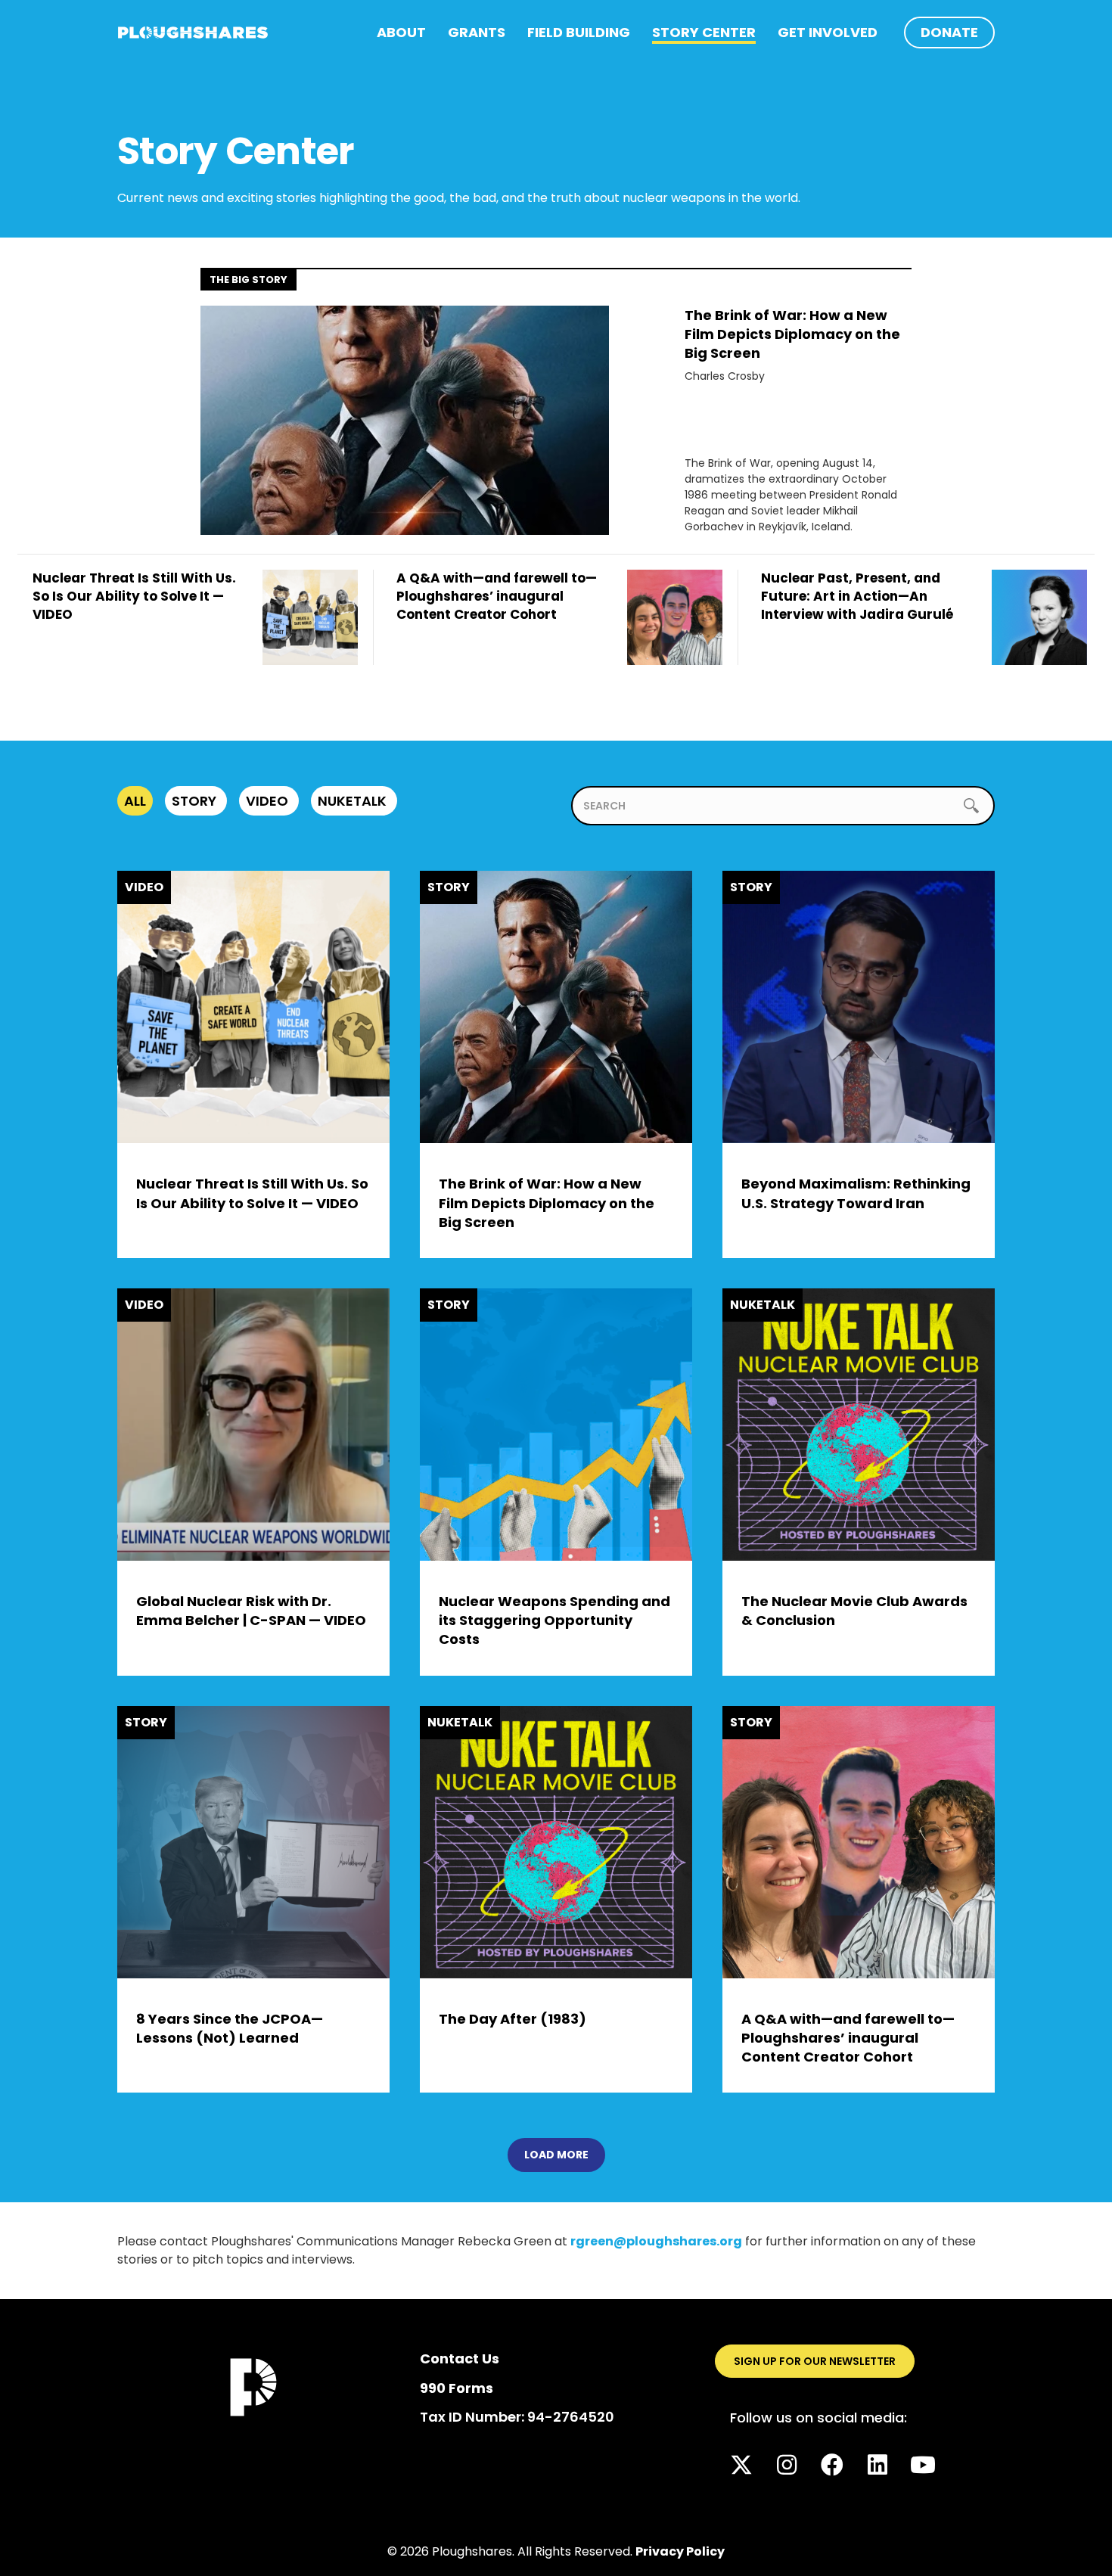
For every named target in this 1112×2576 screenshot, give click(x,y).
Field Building (579, 32)
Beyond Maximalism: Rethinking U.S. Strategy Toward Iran (856, 1193)
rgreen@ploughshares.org (656, 2241)
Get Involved (828, 32)
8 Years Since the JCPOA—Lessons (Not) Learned (230, 2028)
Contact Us (460, 2358)
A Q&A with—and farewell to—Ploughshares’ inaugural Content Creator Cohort (848, 2038)
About (401, 32)
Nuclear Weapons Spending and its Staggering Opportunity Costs (554, 1620)
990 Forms (457, 2388)
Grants (477, 32)
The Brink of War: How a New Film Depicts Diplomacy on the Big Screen (792, 334)
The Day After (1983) (513, 2019)
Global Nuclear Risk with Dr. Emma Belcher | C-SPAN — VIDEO (251, 1611)
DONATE (949, 32)
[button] (741, 2465)
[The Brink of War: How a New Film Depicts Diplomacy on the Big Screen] (405, 419)
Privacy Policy (680, 2551)
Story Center (704, 32)
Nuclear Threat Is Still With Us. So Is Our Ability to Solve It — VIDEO (252, 1193)
